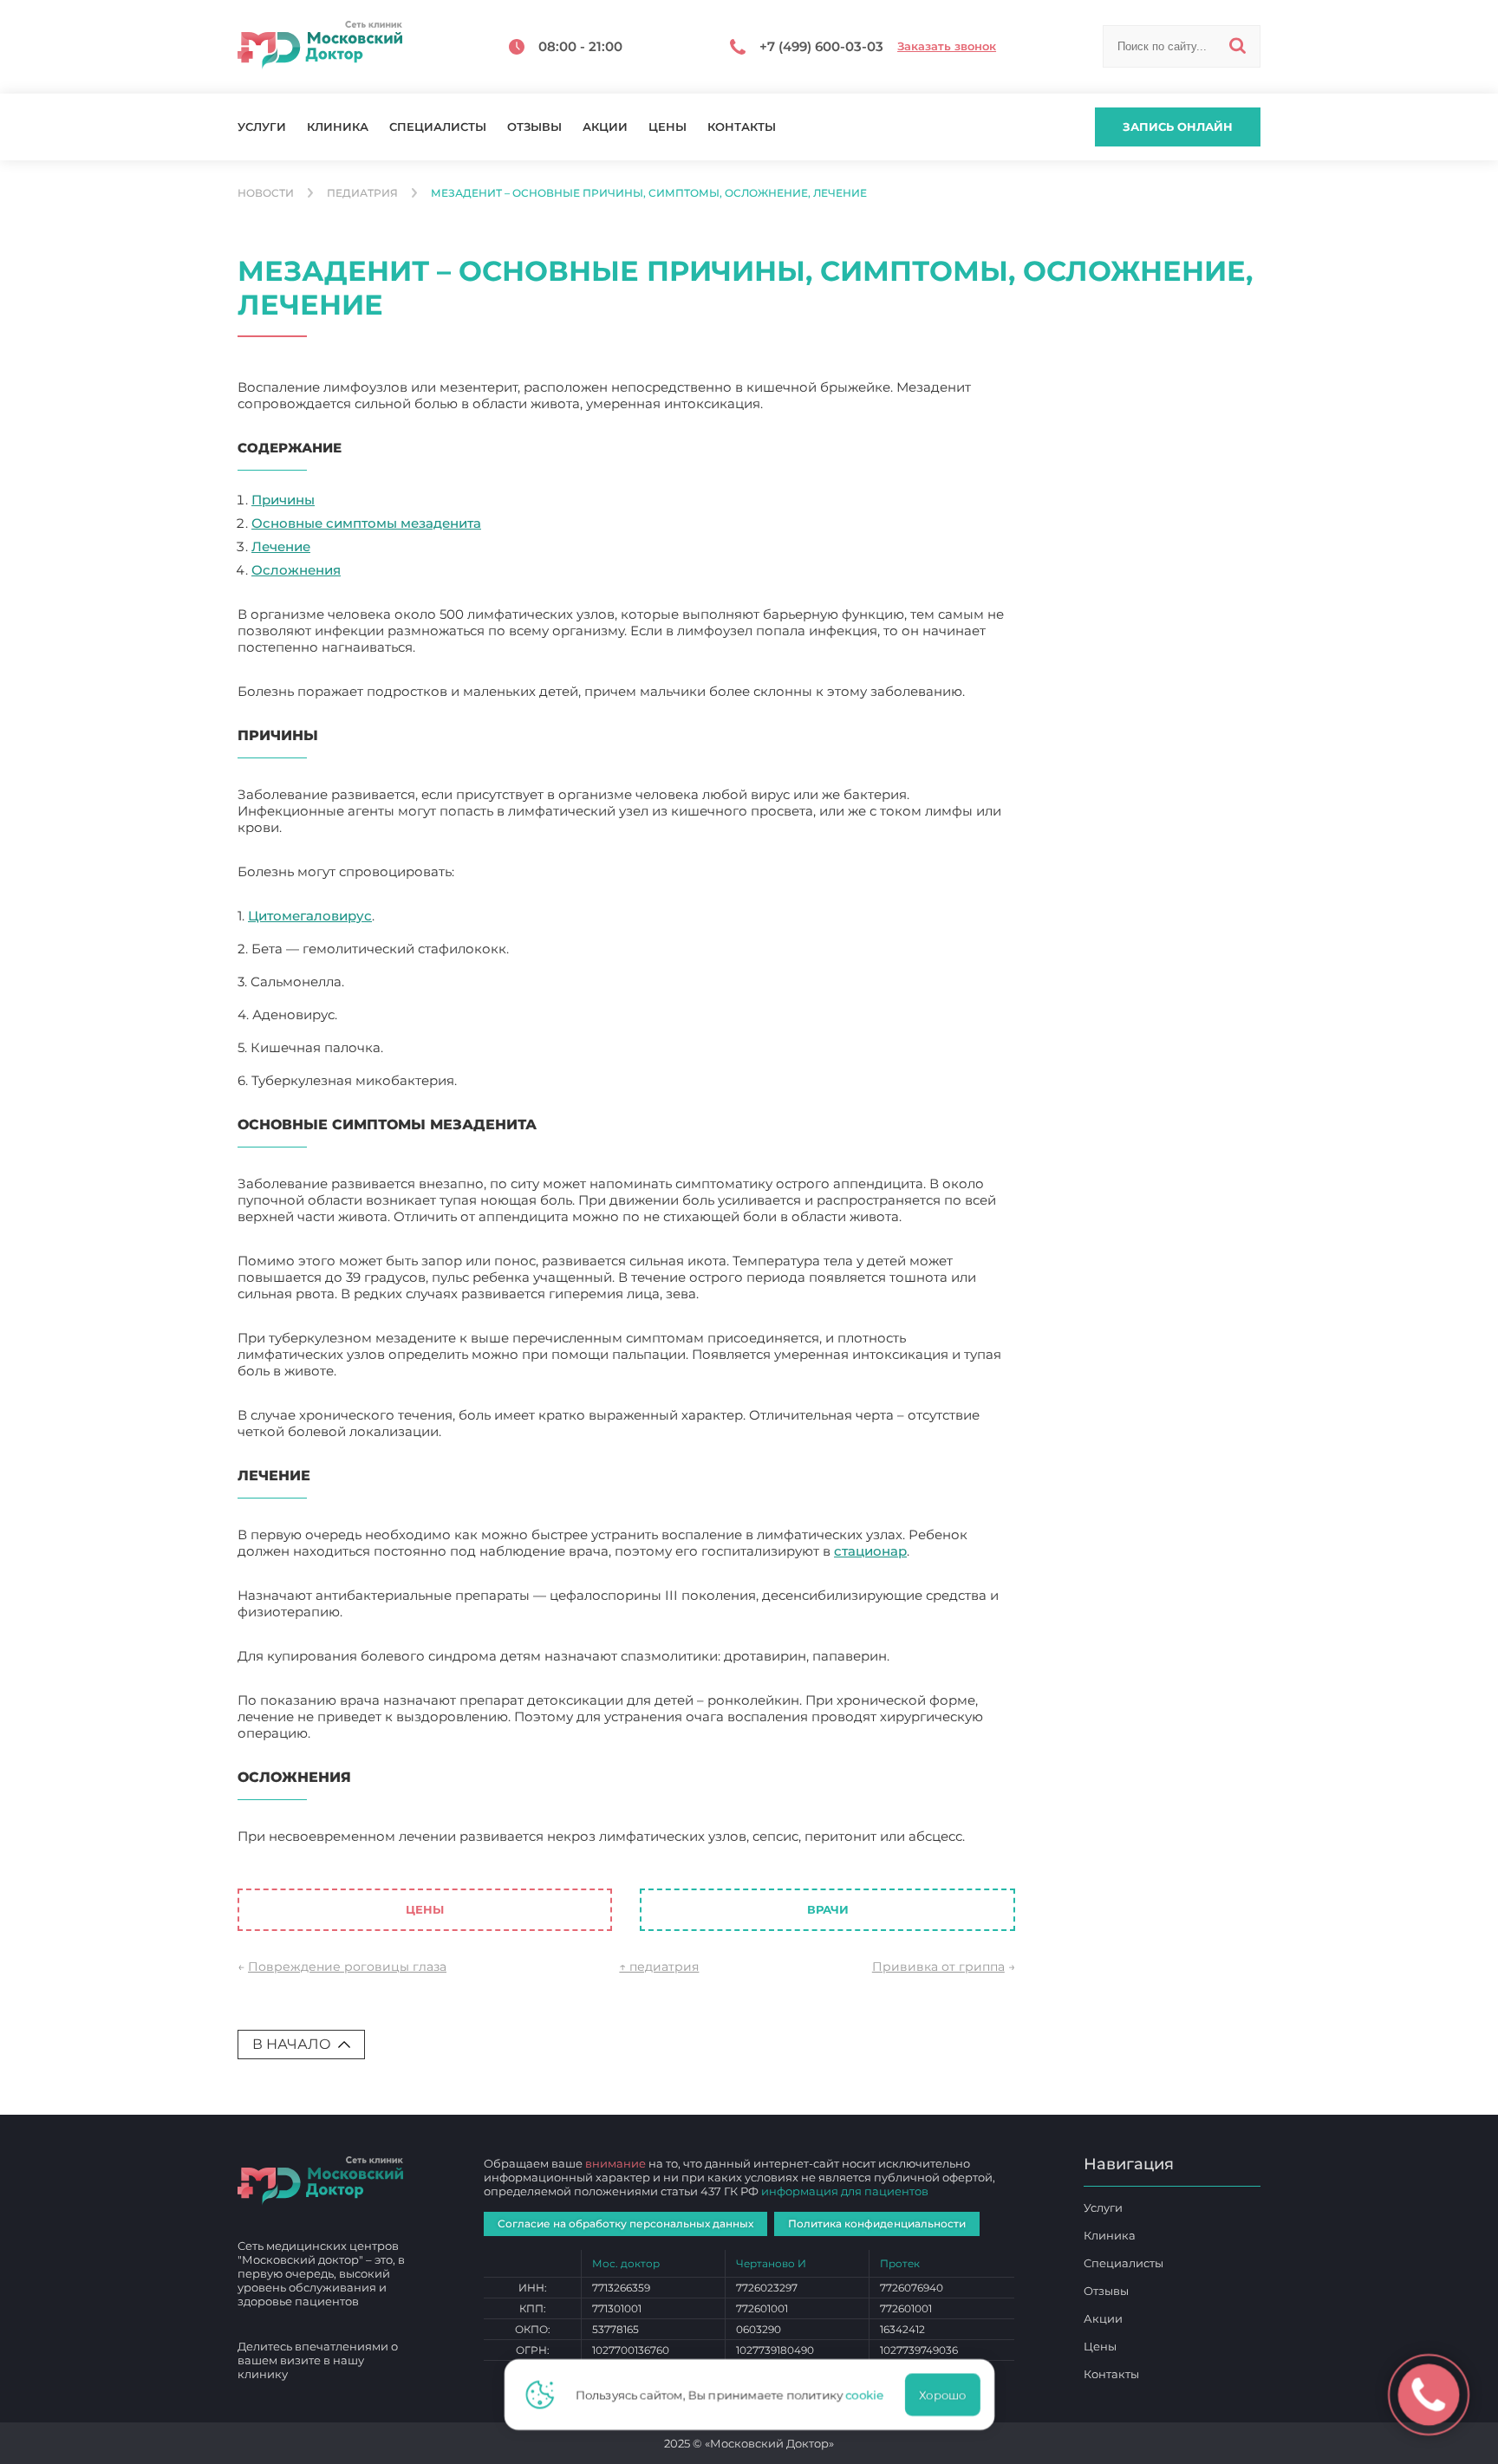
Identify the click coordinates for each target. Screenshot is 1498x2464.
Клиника (338, 127)
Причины (283, 500)
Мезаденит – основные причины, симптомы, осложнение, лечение (462, 1853)
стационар (870, 1551)
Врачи (828, 1909)
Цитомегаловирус (310, 916)
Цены (668, 127)
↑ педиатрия (659, 1967)
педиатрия (362, 193)
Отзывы (534, 127)
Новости (266, 193)
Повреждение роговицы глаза (347, 1967)
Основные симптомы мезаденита (366, 523)
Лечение (281, 546)
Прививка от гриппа (938, 1967)
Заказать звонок (947, 46)
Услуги (262, 127)
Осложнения (296, 570)
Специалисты (438, 127)
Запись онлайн (1178, 127)
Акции (605, 127)
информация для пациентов (845, 2191)
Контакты (742, 127)
